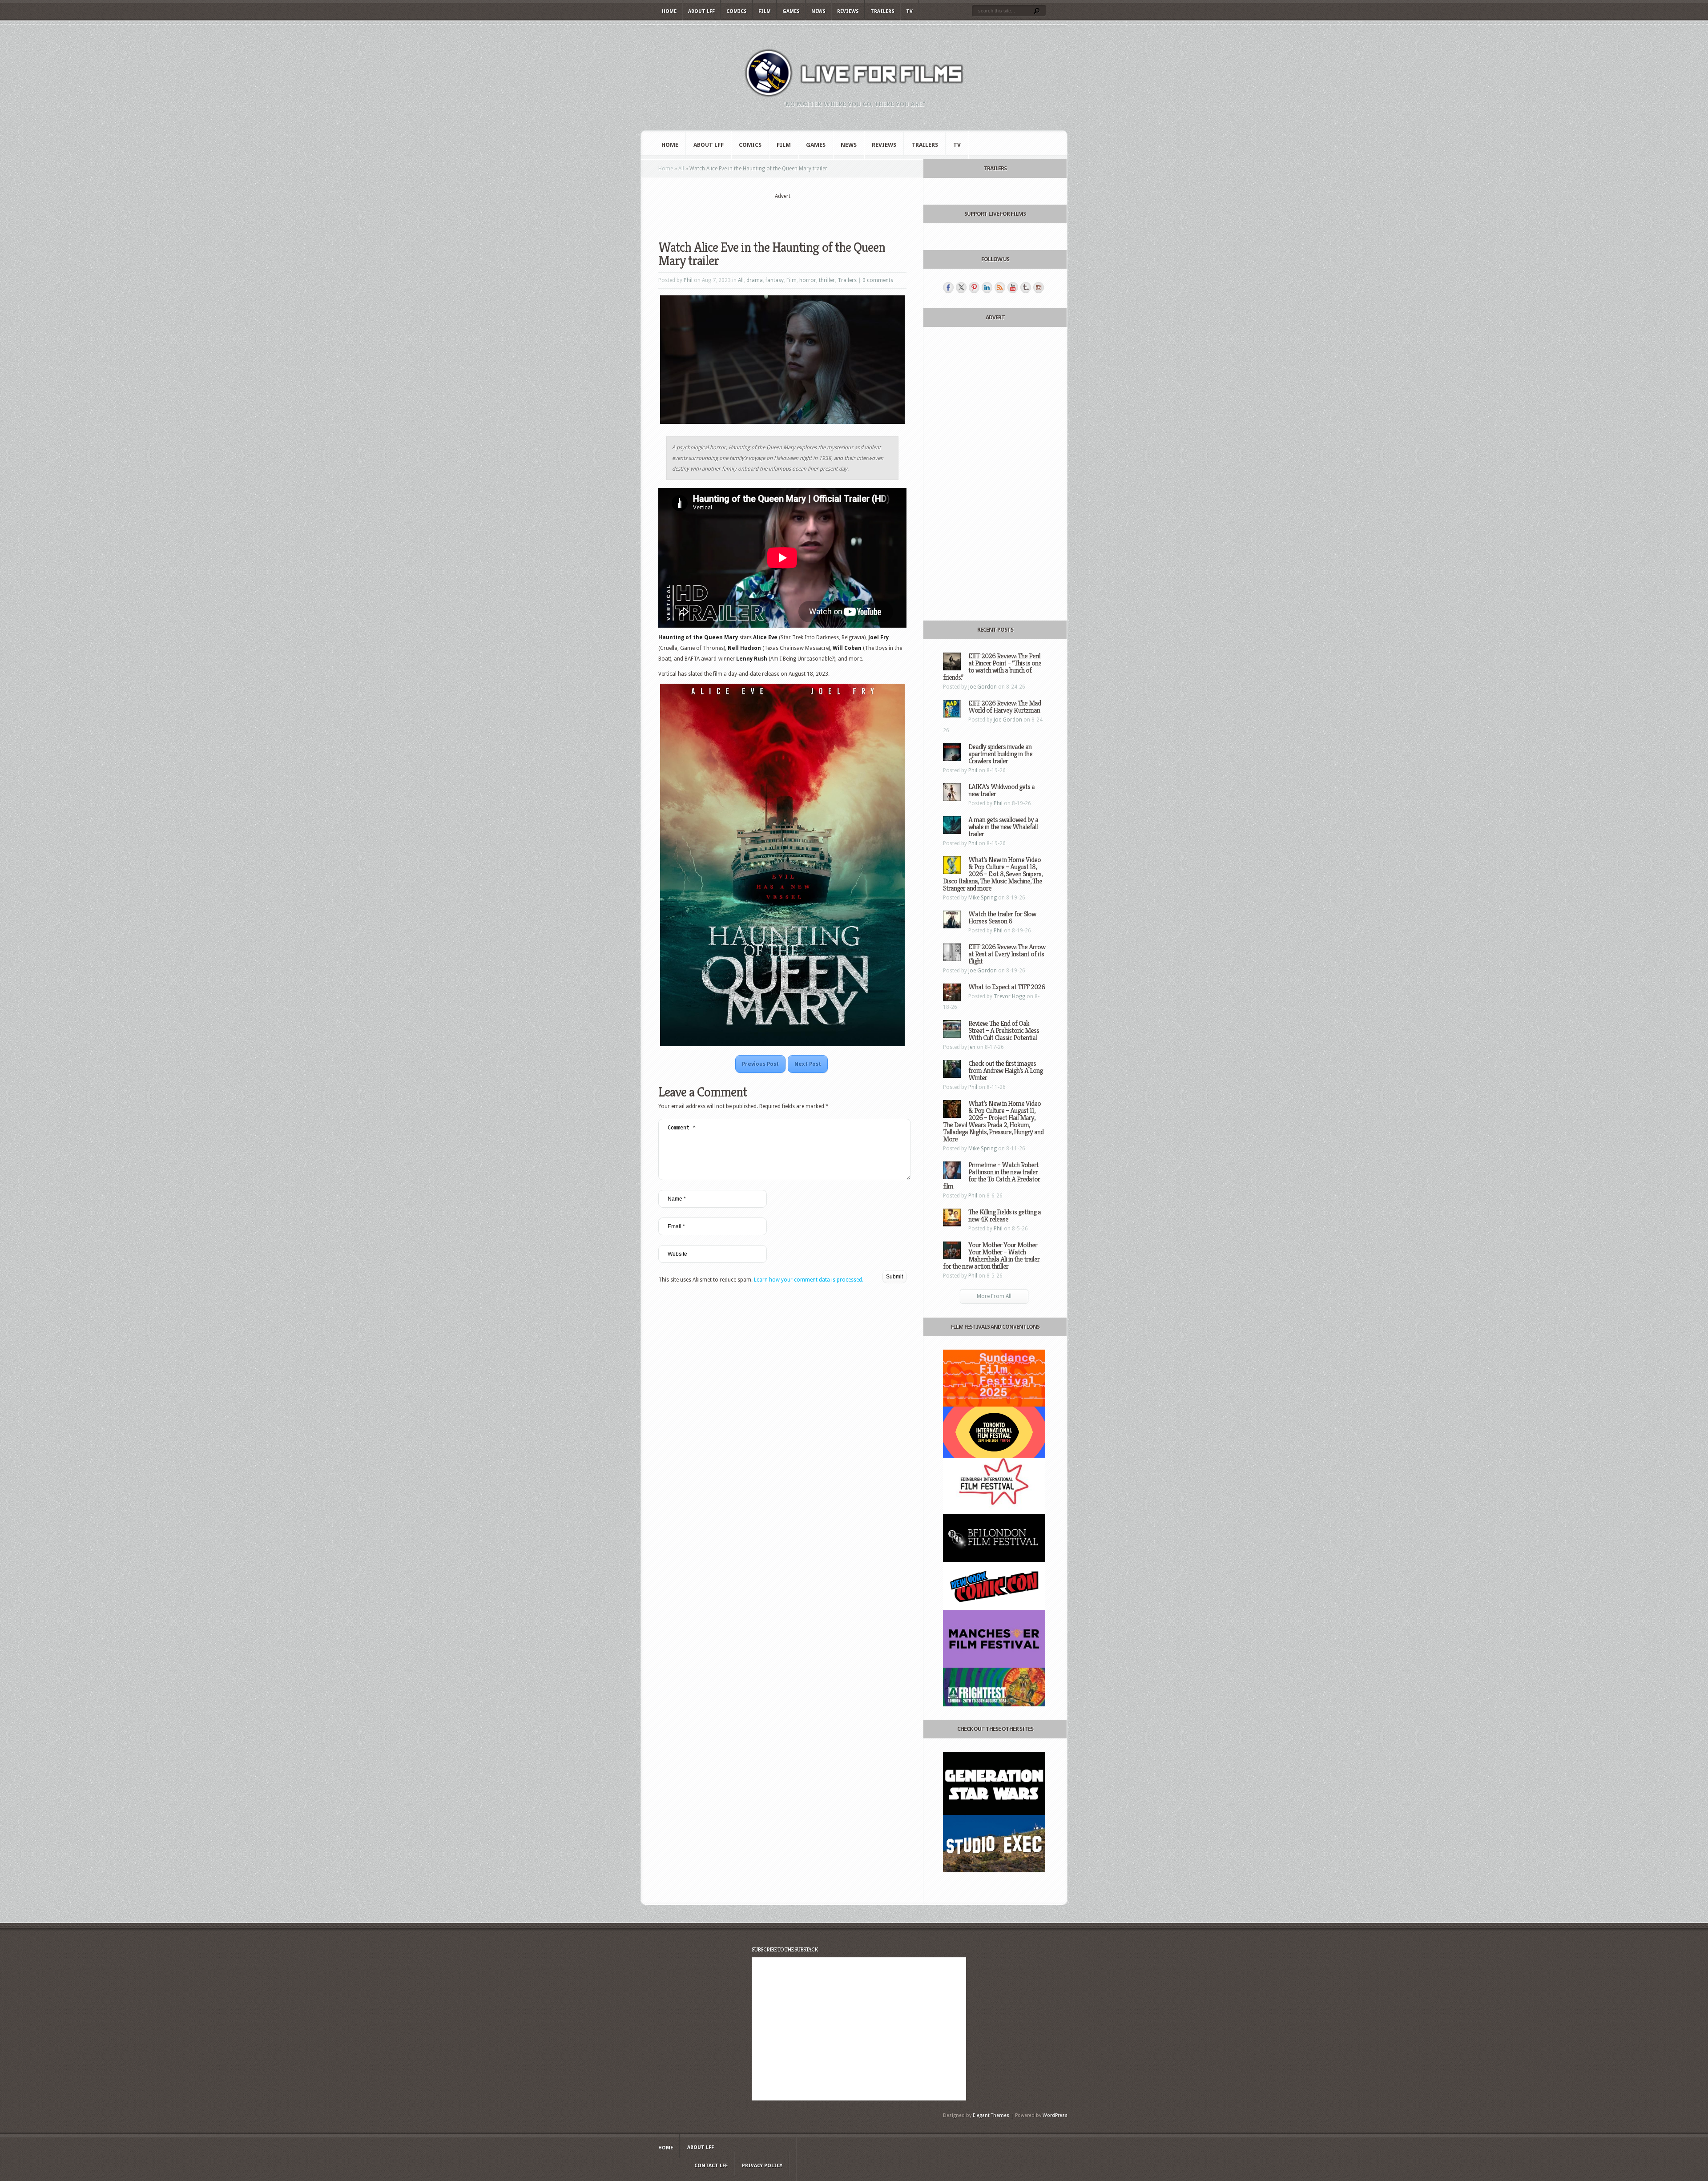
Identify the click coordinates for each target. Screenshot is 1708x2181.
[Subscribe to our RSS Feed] (1000, 287)
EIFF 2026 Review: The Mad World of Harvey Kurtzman (1005, 707)
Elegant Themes (991, 2115)
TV (909, 11)
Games (791, 11)
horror (808, 280)
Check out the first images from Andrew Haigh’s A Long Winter (1005, 1070)
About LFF (701, 11)
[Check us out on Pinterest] (974, 287)
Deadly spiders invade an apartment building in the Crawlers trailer (1000, 754)
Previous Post (760, 1064)
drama (755, 280)
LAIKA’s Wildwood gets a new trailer (1001, 790)
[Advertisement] (782, 214)
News (818, 11)
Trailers (882, 11)
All (681, 169)
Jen (972, 1047)
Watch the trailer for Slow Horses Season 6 (1002, 917)
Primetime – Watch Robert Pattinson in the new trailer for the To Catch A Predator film (991, 1175)
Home (669, 11)
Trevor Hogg (1009, 996)
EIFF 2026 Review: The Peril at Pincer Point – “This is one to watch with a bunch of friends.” (992, 667)
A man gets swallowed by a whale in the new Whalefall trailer (1003, 827)
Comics (737, 11)
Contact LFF (711, 2166)
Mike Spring (983, 898)
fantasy (775, 280)
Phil (688, 280)
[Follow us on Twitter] (961, 287)
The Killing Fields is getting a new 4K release (1005, 1215)
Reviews (848, 11)
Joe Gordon (983, 687)
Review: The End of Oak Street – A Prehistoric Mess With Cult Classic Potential (1004, 1030)
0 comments (878, 280)
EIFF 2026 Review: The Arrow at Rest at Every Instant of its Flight (1007, 954)
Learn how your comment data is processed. (809, 1280)
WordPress (1055, 2115)
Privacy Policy (762, 2166)
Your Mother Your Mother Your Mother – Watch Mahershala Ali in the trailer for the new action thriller (991, 1256)
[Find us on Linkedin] (987, 287)
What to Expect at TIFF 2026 (1007, 987)
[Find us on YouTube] (1013, 287)
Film (765, 11)
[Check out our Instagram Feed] (1039, 287)
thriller (827, 280)
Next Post (808, 1064)
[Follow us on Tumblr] (1026, 287)
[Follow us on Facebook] (948, 287)
